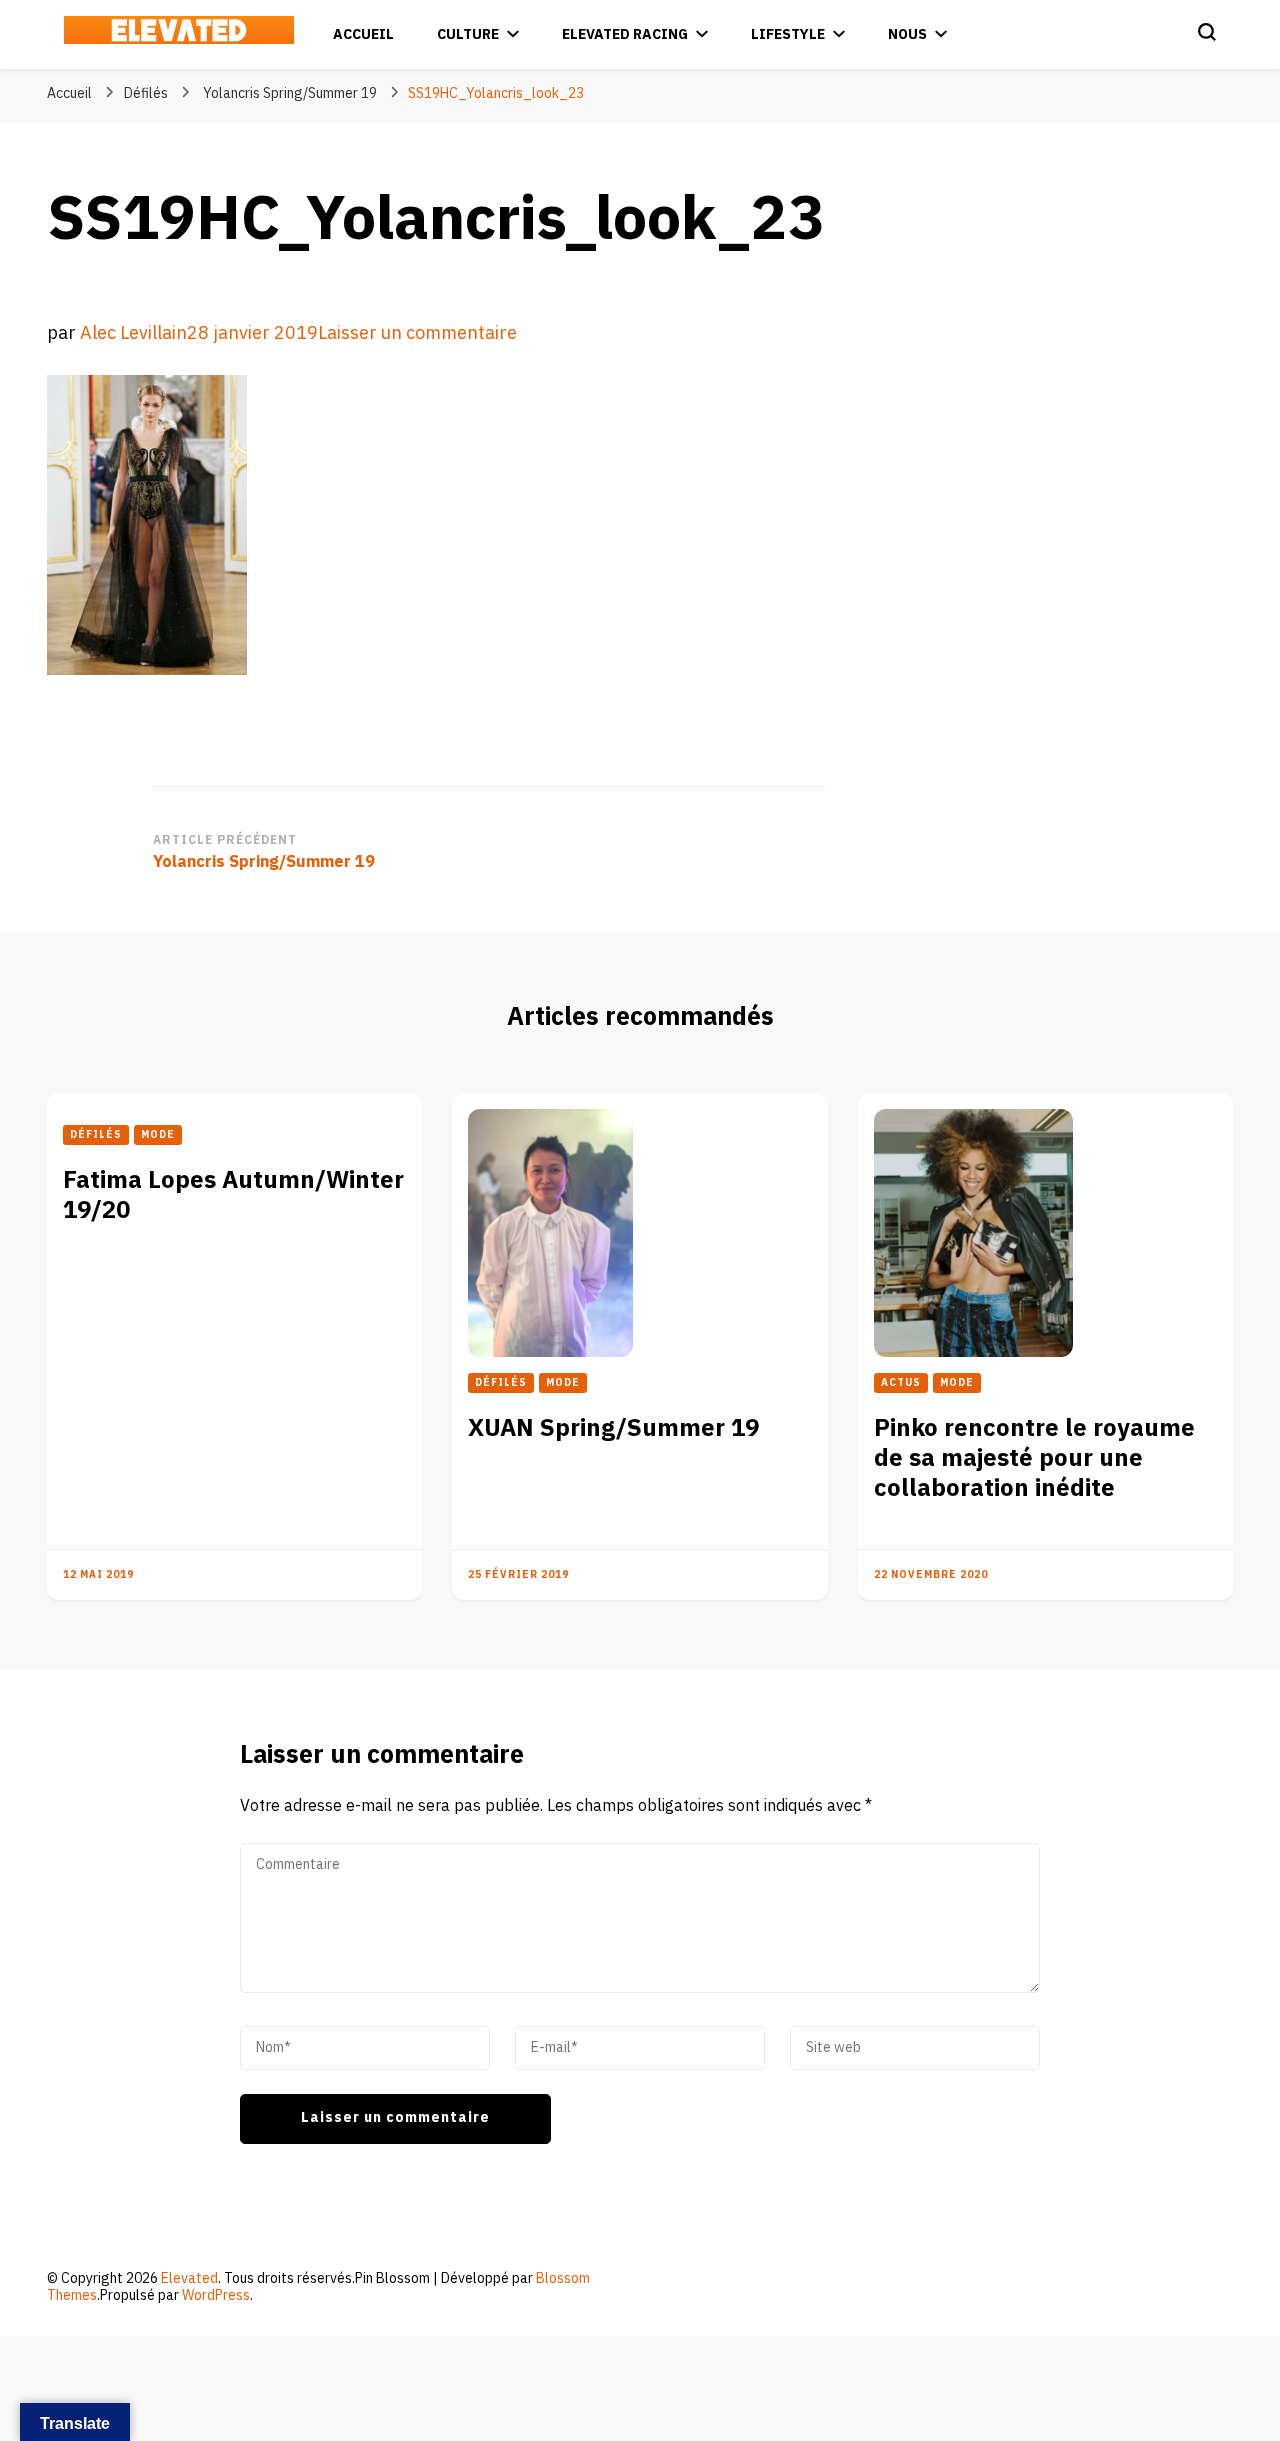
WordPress (216, 2295)
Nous (907, 34)
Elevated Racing (625, 34)
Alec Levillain (133, 333)
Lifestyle (788, 34)
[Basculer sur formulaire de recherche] (1207, 32)
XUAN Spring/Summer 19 (613, 1428)
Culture (468, 34)
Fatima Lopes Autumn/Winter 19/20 (233, 1195)
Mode (158, 1135)
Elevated (189, 2278)
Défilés (146, 93)
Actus (901, 1383)
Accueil (363, 34)
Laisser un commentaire (417, 333)
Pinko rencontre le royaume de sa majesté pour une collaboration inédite (1034, 1458)
